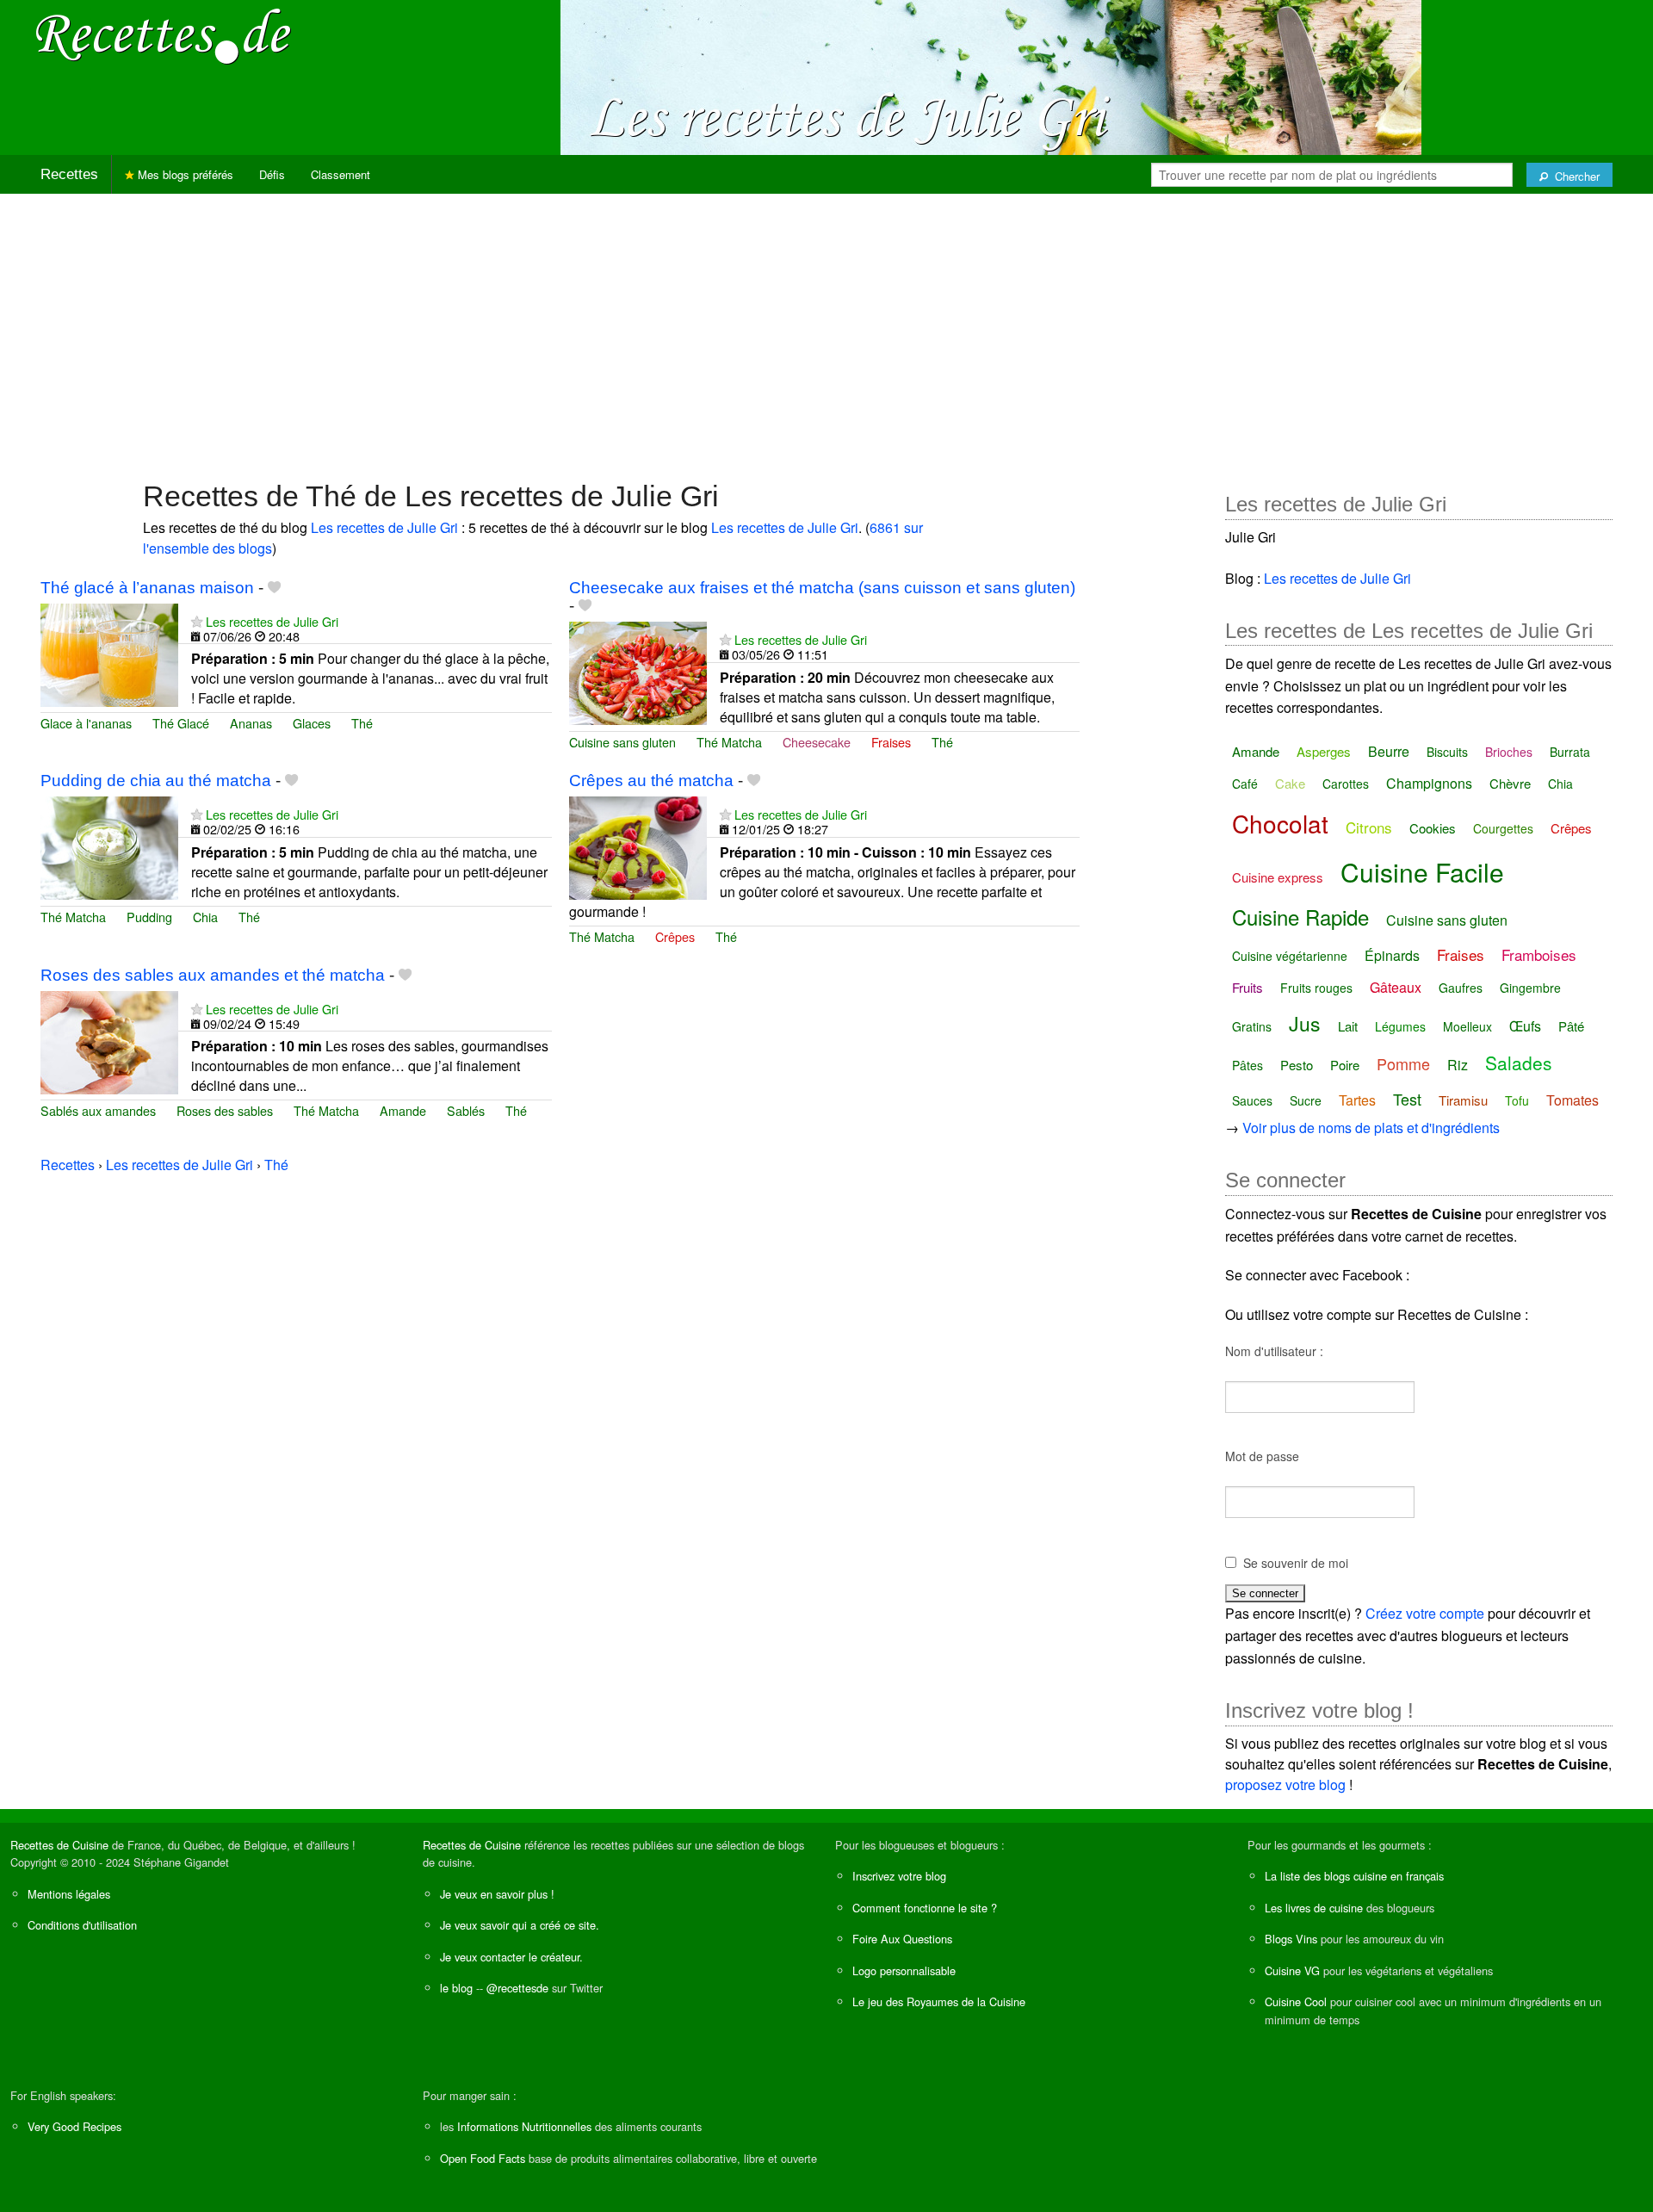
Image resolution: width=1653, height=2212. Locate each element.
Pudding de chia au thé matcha (156, 781)
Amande (403, 1110)
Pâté (1571, 1026)
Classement (341, 174)
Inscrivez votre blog (899, 1876)
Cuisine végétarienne (1290, 956)
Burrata (1570, 752)
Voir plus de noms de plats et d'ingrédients (1371, 1128)
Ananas (251, 723)
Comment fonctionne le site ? (925, 1908)
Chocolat (1280, 823)
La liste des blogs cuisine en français (1354, 1876)
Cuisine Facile (1422, 872)
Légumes (1400, 1026)
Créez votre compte (1425, 1613)
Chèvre (1510, 783)
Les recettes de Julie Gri (384, 527)
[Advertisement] (826, 328)
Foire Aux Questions (902, 1939)
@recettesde (517, 1988)
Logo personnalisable (904, 1970)
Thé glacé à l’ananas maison (147, 588)
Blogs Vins (1291, 1939)
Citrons (1369, 827)
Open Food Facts (483, 2158)
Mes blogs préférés (184, 174)
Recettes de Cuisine (59, 1845)
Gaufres (1461, 988)
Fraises (891, 742)
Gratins (1252, 1026)
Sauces (1252, 1100)
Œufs (1525, 1026)
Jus (1305, 1023)
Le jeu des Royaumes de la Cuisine (939, 2001)
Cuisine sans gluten (622, 742)
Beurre (1389, 751)
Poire (1345, 1065)
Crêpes (675, 936)
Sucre (1306, 1100)
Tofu (1517, 1100)
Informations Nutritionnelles (524, 2126)
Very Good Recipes (74, 2126)
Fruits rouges (1316, 988)
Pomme (1403, 1063)
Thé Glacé (181, 723)
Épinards (1392, 955)
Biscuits (1447, 752)
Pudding (149, 917)
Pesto (1297, 1065)
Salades (1519, 1063)
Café (1245, 784)
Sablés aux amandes (98, 1110)
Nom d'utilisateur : (1274, 1351)
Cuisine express (1278, 877)
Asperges (1324, 751)
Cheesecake (817, 742)
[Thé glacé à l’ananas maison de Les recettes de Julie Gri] (109, 653)
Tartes (1357, 1100)
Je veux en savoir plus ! (497, 1894)
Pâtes (1247, 1065)
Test (1407, 1099)
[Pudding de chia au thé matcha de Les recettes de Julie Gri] (109, 846)
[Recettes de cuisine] (164, 35)
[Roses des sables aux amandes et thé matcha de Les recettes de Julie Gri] (109, 1041)
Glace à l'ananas (86, 723)
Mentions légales (69, 1894)
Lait (1348, 1026)
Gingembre (1530, 988)
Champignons (1429, 783)
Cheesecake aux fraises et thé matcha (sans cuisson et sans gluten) (822, 588)
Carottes (1346, 784)
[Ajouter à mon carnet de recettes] (274, 588)
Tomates (1573, 1100)
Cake (1290, 783)
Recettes (69, 174)
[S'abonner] (197, 621)
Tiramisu (1463, 1100)
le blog (456, 1988)
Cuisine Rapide (1300, 917)
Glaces (312, 723)
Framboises (1539, 954)
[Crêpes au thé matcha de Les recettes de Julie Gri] (638, 846)
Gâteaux (1396, 987)
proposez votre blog (1285, 1784)
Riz (1458, 1065)
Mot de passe (1262, 1456)
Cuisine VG (1292, 1970)
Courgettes (1503, 828)
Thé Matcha (729, 742)
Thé (362, 723)
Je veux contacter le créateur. (511, 1957)
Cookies (1433, 828)
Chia (205, 917)
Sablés (466, 1110)
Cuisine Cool (1296, 2001)
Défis (272, 174)
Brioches (1509, 752)
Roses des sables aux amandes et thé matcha (213, 975)
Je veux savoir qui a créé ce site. (520, 1925)
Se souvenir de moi (1296, 1563)
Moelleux (1467, 1026)
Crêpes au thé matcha (651, 781)
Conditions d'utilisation (82, 1925)
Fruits (1247, 987)
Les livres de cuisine (1314, 1908)
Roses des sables (225, 1110)
